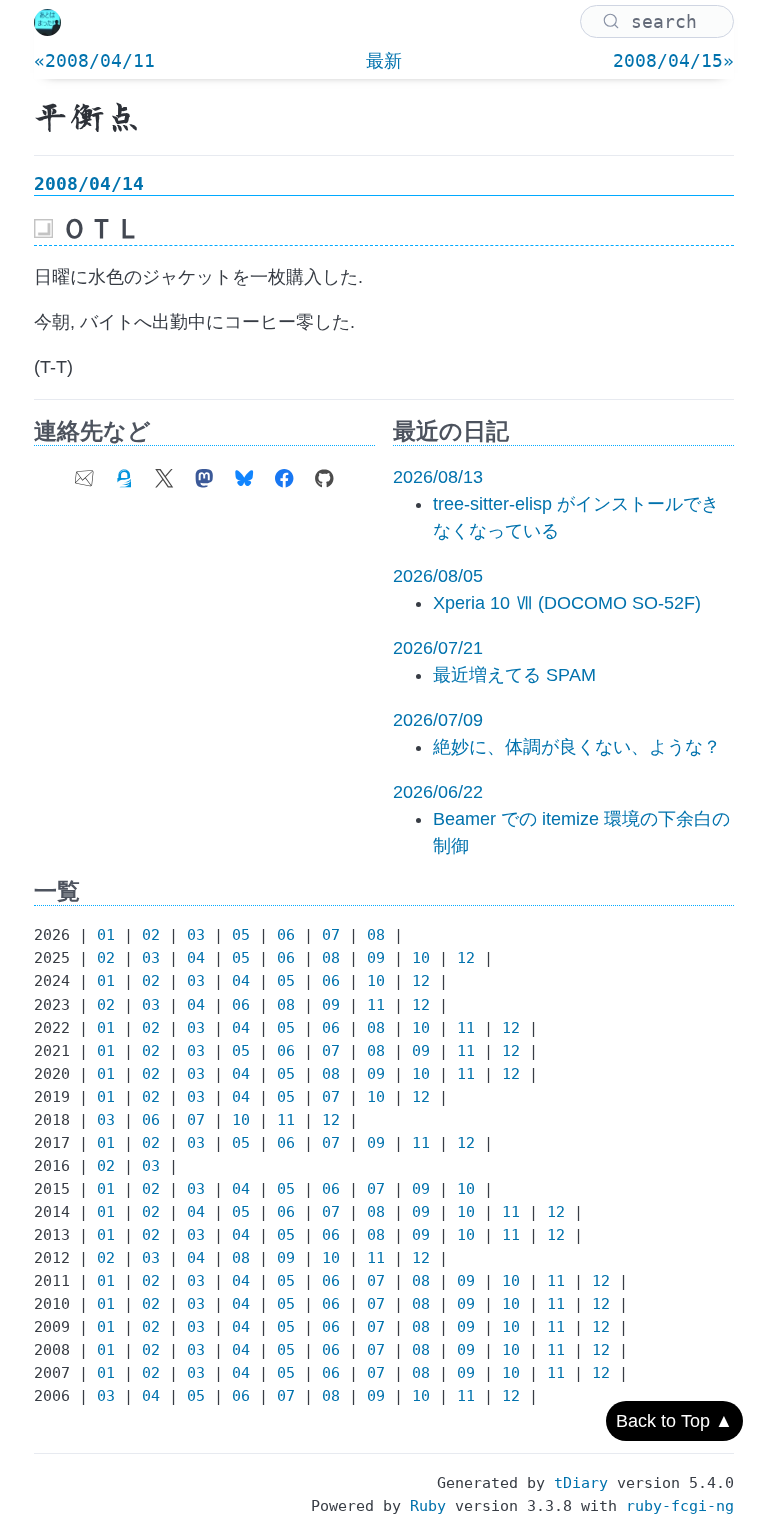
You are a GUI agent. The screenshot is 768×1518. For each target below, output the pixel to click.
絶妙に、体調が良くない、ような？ (577, 747)
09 (376, 958)
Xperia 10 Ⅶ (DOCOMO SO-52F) (567, 603)
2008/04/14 (89, 183)
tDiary (581, 1483)
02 (151, 935)
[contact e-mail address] (84, 473)
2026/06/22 (438, 792)
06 (286, 935)
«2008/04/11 (94, 60)
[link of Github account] (324, 473)
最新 (384, 60)
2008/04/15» (673, 60)
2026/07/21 (438, 648)
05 (241, 935)
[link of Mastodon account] (204, 473)
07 (331, 935)
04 (196, 958)
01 (106, 935)
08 (376, 935)
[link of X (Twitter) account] (164, 473)
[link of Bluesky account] (244, 473)
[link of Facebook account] (284, 473)
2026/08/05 (438, 576)
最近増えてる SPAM (514, 675)
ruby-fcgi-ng (680, 1506)
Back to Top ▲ (674, 1421)
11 (376, 1005)
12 (466, 958)
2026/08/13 (438, 477)
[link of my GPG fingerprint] (124, 473)
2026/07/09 (438, 720)
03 (196, 935)
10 (421, 958)
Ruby (428, 1506)
